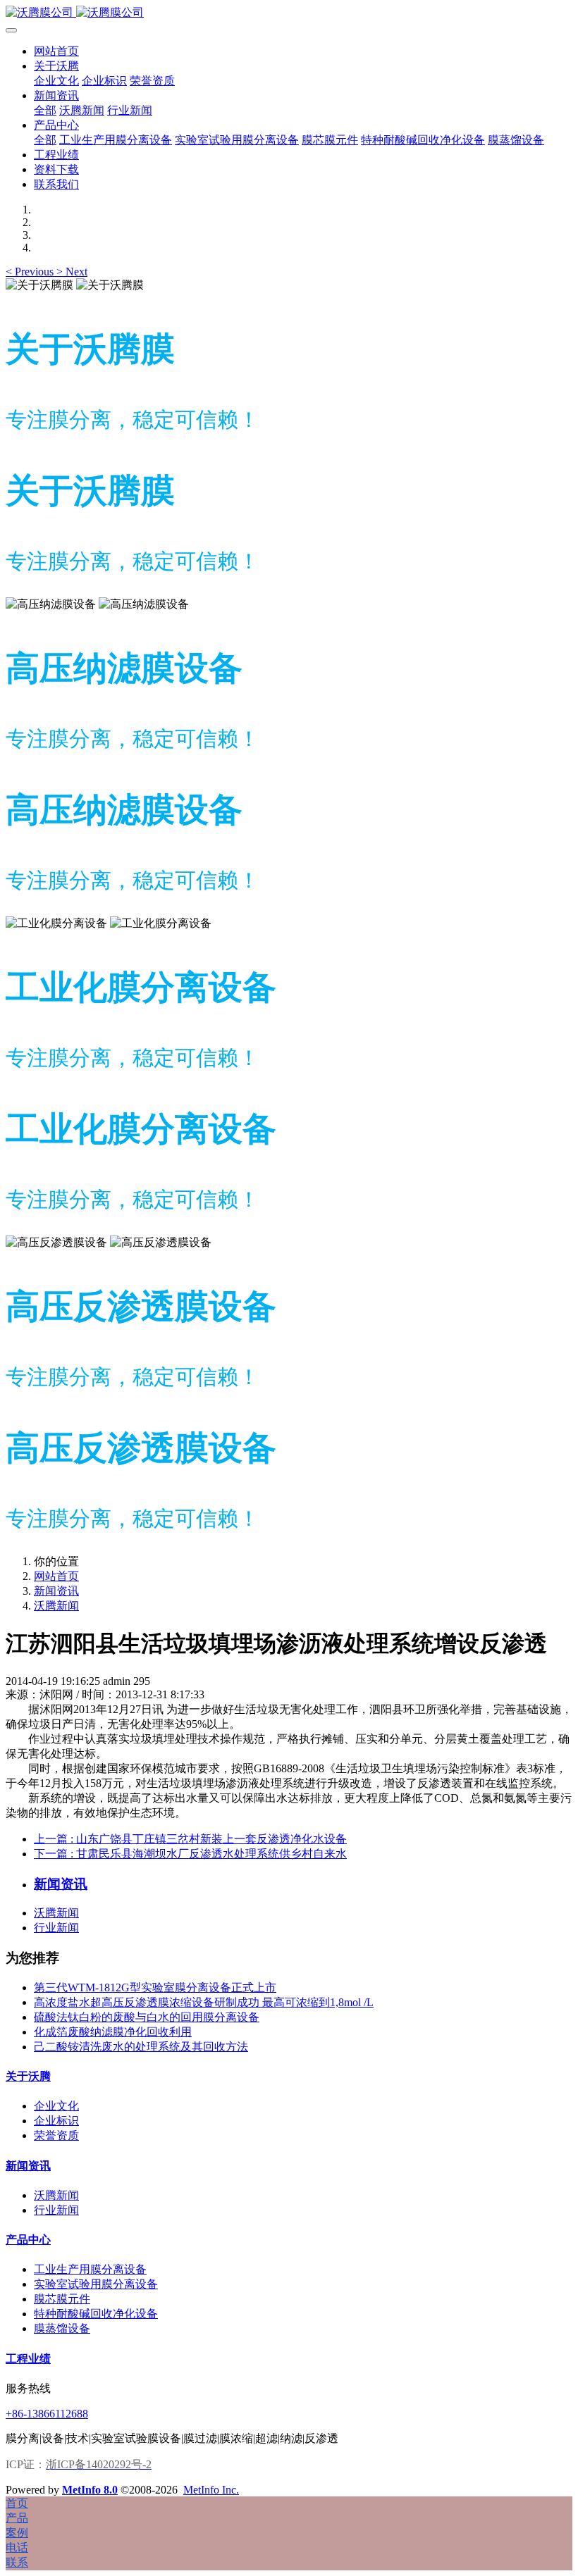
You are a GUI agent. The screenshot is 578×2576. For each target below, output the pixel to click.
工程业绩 (28, 2359)
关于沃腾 (28, 2076)
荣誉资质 (56, 2135)
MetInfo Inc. (211, 2490)
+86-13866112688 (47, 2414)
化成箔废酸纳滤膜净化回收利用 (113, 2032)
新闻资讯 (56, 1591)
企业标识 (56, 2121)
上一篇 (190, 1839)
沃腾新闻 (56, 1606)
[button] (31, 272)
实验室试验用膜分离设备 (96, 2284)
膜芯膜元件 (62, 2299)
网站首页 (56, 51)
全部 (45, 110)
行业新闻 (56, 1928)
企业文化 (56, 2106)
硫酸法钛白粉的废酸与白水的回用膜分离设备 (147, 2017)
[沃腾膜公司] (289, 13)
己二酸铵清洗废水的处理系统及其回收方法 (141, 2047)
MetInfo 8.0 (90, 2490)
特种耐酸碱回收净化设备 (96, 2314)
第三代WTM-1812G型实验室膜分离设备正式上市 (155, 1987)
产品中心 (28, 2240)
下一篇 (190, 1854)
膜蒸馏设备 (62, 2328)
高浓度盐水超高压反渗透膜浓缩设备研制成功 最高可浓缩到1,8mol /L (204, 2002)
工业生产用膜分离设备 (90, 2269)
